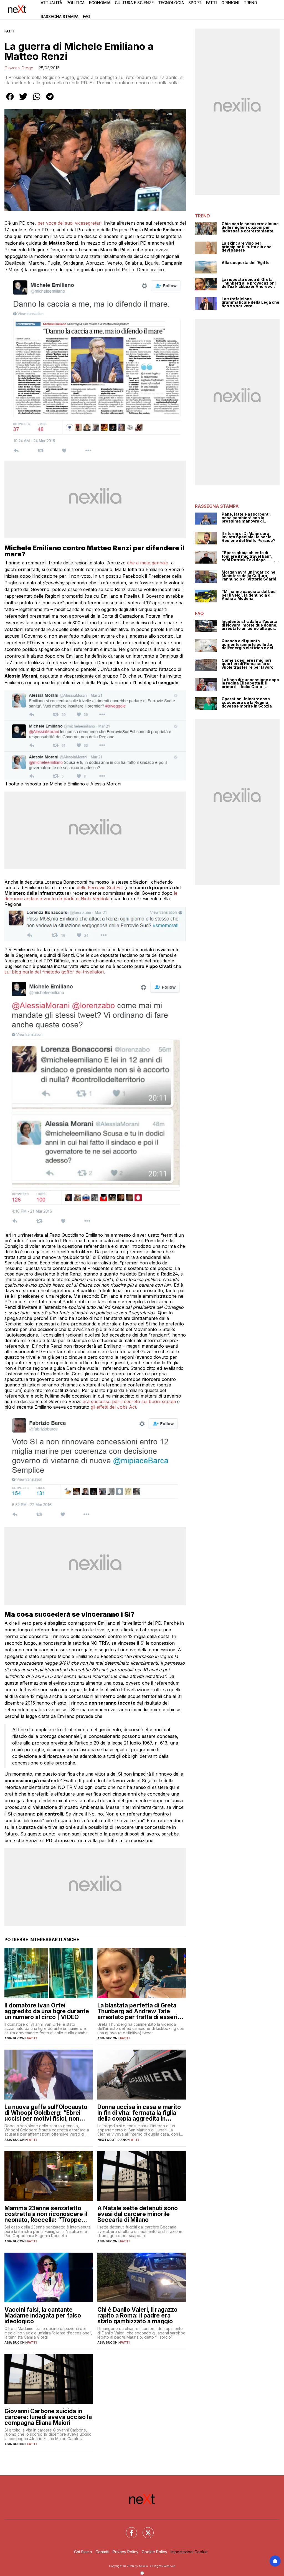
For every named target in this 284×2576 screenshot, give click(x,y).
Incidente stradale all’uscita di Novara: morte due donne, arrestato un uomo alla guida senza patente (250, 625)
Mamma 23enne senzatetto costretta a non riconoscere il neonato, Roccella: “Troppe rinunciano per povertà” (46, 2214)
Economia (100, 3)
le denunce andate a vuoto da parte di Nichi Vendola (91, 896)
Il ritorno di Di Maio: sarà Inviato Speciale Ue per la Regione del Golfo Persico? (248, 537)
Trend (250, 3)
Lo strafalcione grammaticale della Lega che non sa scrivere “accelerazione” (250, 303)
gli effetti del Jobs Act (113, 1407)
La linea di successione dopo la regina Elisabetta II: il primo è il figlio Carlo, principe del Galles (250, 683)
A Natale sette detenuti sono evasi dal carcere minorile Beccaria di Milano (138, 2214)
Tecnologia (171, 3)
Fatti (211, 3)
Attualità (51, 3)
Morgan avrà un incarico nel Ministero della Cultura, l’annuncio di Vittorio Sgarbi (249, 576)
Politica (76, 3)
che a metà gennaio (148, 563)
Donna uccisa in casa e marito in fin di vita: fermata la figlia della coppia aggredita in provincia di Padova (139, 2113)
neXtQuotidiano (112, 2140)
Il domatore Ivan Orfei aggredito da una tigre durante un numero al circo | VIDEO (47, 2011)
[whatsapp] (37, 100)
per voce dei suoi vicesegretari (69, 223)
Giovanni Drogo (19, 68)
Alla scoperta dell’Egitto (246, 263)
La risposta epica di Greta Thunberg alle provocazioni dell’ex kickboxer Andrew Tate (249, 283)
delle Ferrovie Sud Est (100, 888)
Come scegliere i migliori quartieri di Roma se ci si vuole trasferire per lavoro (248, 664)
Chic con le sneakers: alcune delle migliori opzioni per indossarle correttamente (250, 227)
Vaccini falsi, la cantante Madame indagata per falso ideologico (43, 2315)
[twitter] (23, 100)
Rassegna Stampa (60, 17)
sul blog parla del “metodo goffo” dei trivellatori (54, 972)
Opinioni (230, 3)
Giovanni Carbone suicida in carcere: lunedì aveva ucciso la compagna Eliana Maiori (48, 2417)
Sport (195, 3)
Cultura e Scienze (134, 3)
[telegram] (50, 100)
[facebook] (10, 100)
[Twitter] (145, 2529)
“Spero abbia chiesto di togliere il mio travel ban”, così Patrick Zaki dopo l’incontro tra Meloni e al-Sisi (250, 556)
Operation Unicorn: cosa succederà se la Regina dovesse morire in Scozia (247, 703)
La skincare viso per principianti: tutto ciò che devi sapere (247, 247)
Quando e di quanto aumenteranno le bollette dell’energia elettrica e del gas (247, 645)
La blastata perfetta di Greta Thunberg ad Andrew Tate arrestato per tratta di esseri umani (137, 2011)
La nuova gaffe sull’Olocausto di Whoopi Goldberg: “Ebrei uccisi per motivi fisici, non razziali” (46, 2113)
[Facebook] (128, 2529)
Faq (87, 17)
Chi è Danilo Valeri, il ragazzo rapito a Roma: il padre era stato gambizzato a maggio (137, 2315)
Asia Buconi (15, 2038)
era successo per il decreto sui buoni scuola (129, 1401)
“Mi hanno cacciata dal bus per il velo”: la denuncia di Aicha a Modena (249, 595)
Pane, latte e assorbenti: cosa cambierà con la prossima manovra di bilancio (246, 518)
